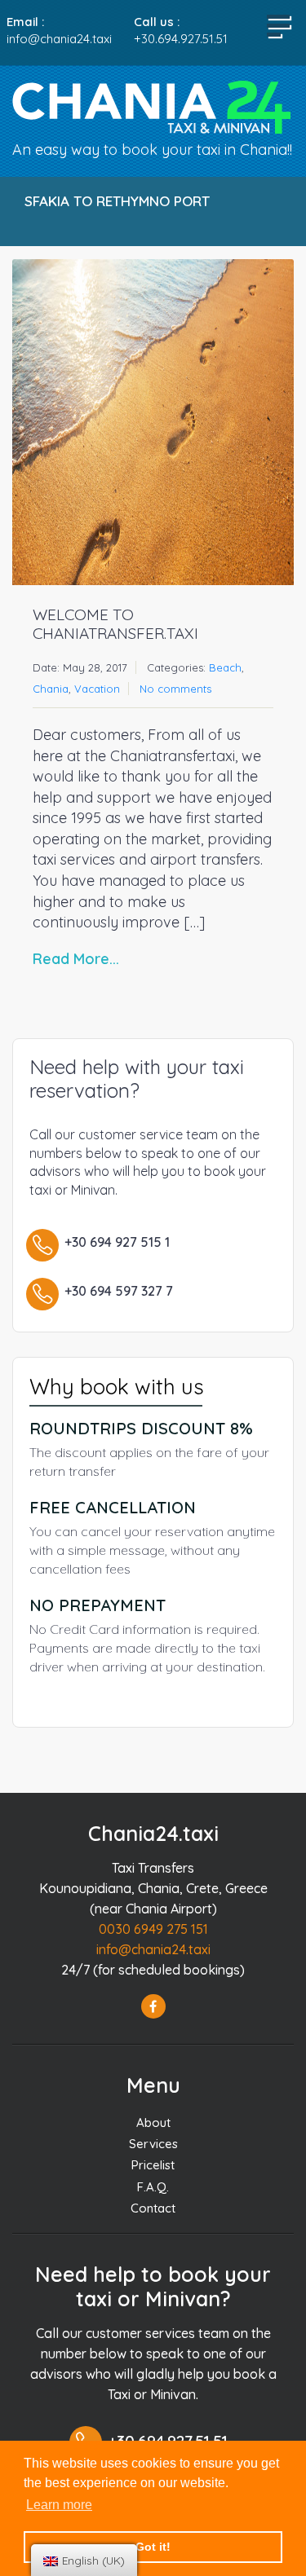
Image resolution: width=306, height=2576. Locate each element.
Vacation (97, 689)
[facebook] (153, 2006)
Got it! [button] (153, 2547)
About (153, 2122)
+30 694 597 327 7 (119, 1291)
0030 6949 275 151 (153, 1929)
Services (153, 2144)
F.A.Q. (153, 2187)
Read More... (76, 959)
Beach (225, 667)
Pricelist (153, 2165)
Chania (51, 689)
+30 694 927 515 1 (117, 1242)
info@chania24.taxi (153, 1949)
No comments (175, 689)
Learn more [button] (59, 2505)
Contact (153, 2208)
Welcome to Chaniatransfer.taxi (115, 624)
